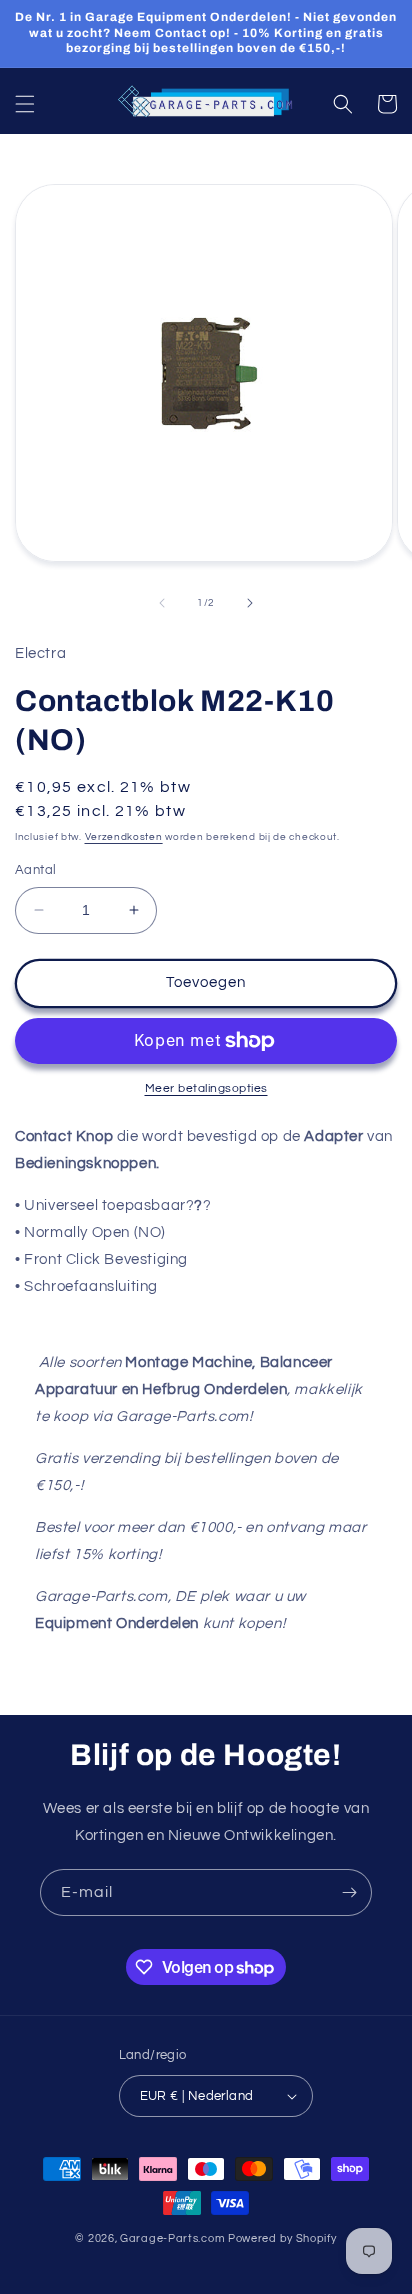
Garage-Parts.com (172, 2238)
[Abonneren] (349, 1892)
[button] (25, 104)
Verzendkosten (124, 837)
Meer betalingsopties (206, 1088)
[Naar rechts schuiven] (250, 603)
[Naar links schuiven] (162, 603)
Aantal (35, 870)
